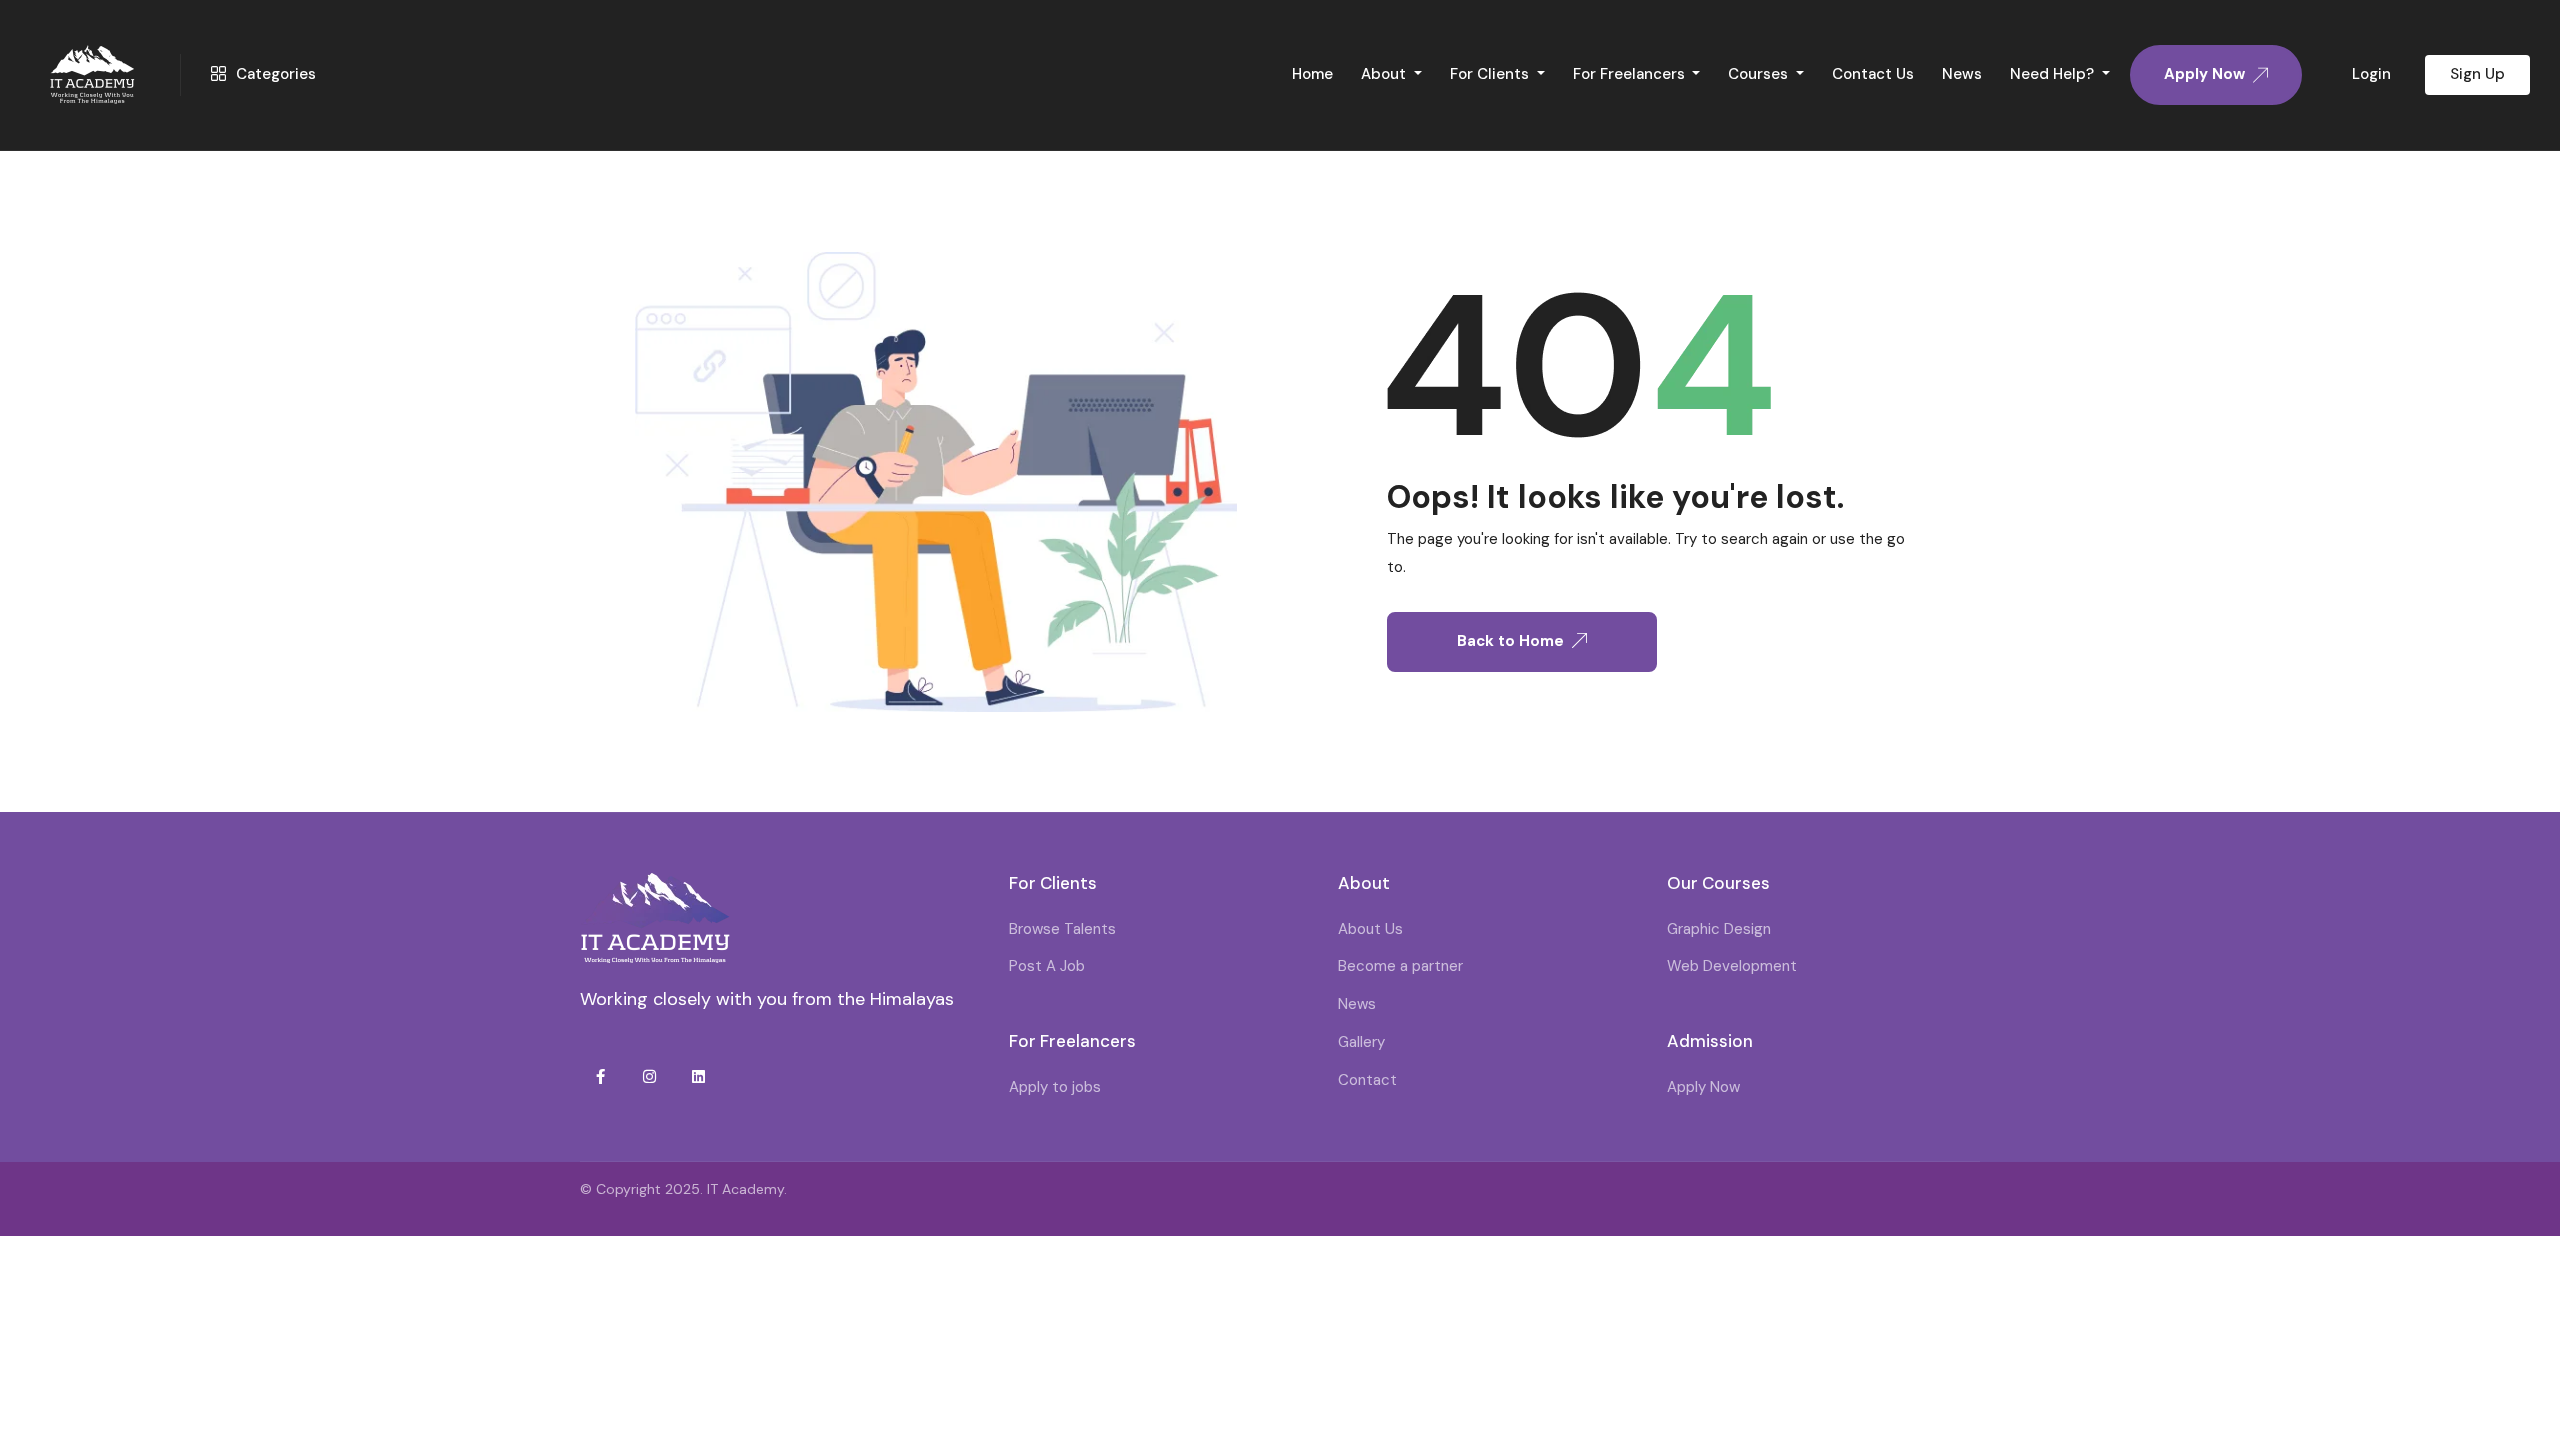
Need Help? (2054, 74)
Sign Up (2477, 74)
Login (2371, 74)
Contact (1367, 1080)
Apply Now (1703, 1087)
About (1385, 74)
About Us (1370, 929)
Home (1312, 74)
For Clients (1491, 74)
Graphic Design (1719, 929)
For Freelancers (1631, 74)
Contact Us (1873, 74)
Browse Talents (1062, 929)
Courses (1760, 74)
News (1962, 74)
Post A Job (1047, 966)
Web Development (1732, 966)
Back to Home (1510, 641)
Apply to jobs (1055, 1087)
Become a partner (1400, 966)
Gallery (1361, 1042)
